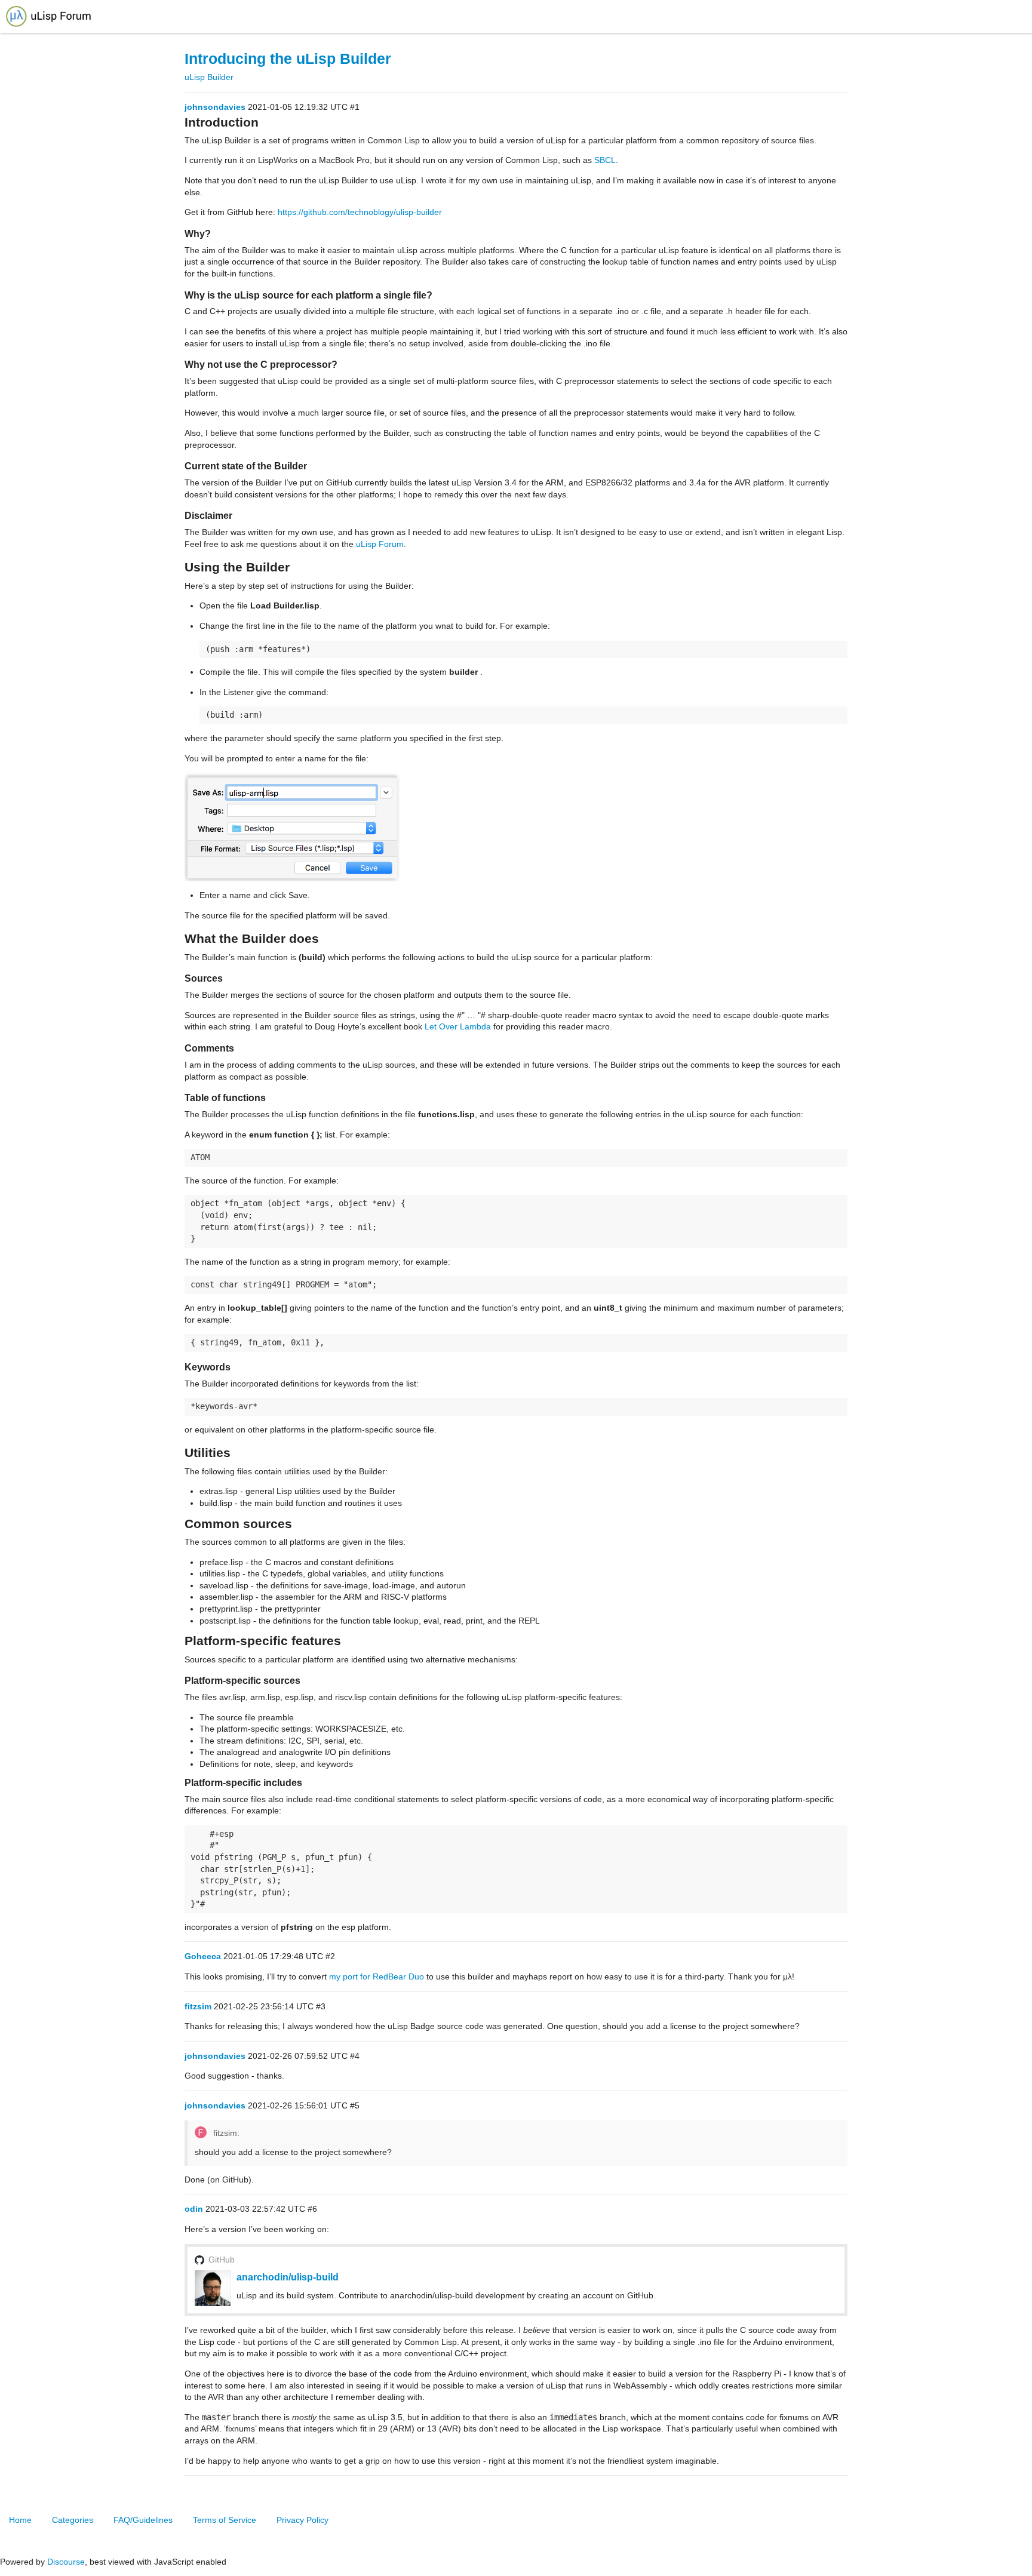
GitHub (222, 2260)
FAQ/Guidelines (143, 2520)
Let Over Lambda (458, 1026)
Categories (73, 2520)
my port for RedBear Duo (377, 1976)
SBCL (605, 160)
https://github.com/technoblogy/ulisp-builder (360, 212)
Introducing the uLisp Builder (288, 59)
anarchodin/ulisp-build (288, 2277)
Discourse (66, 2562)
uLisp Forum (380, 544)
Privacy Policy (302, 2520)
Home (20, 2520)
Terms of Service (225, 2520)
